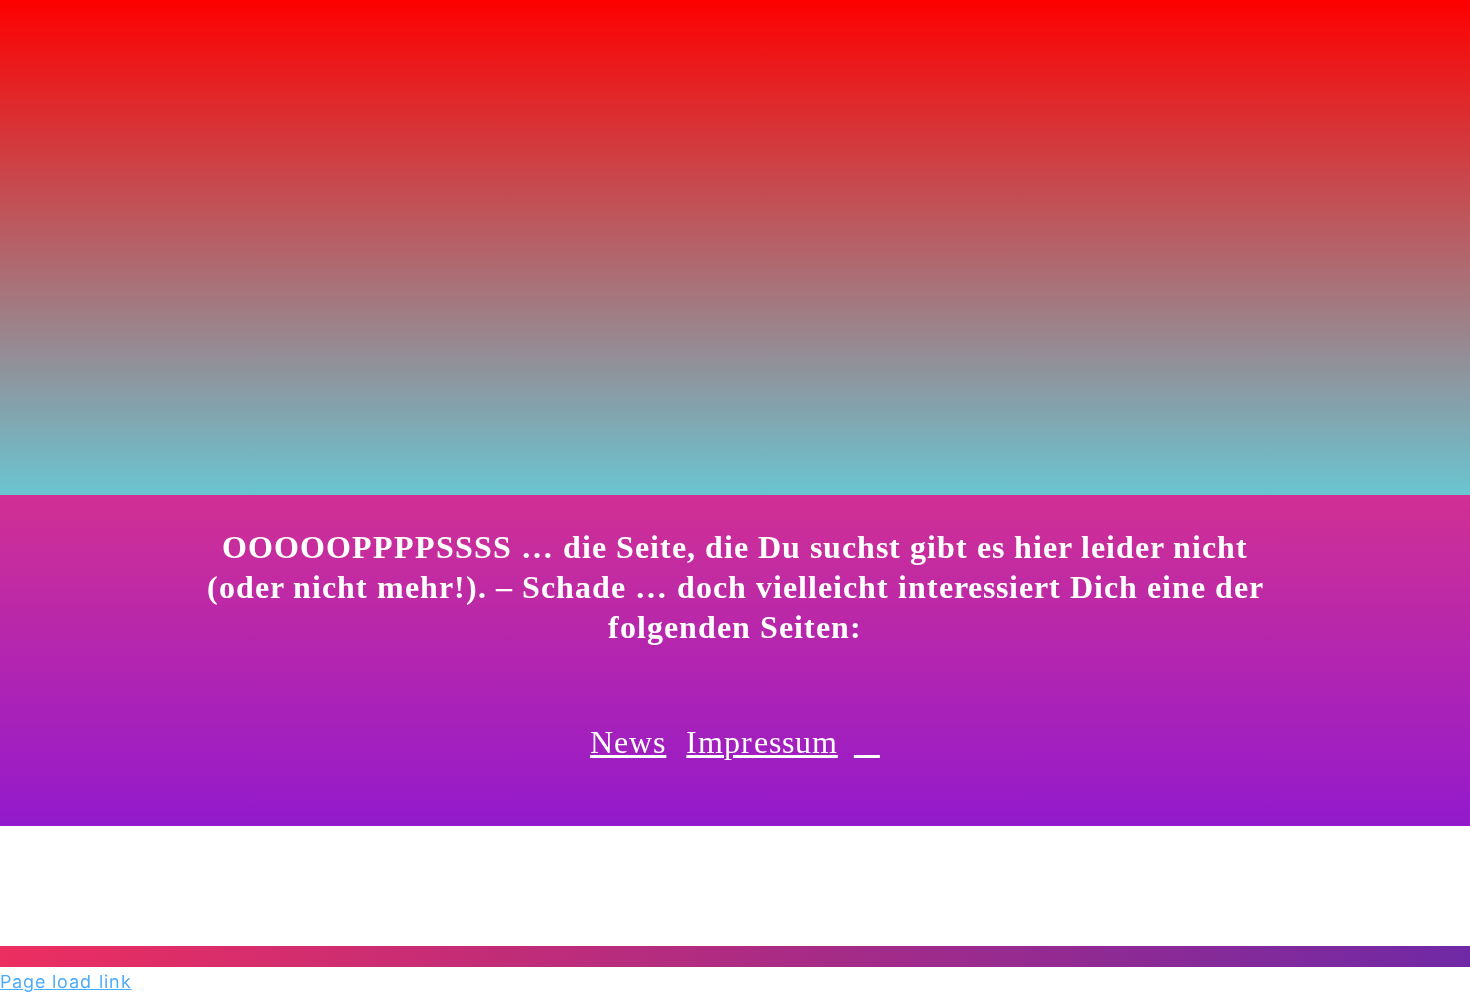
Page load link (66, 981)
